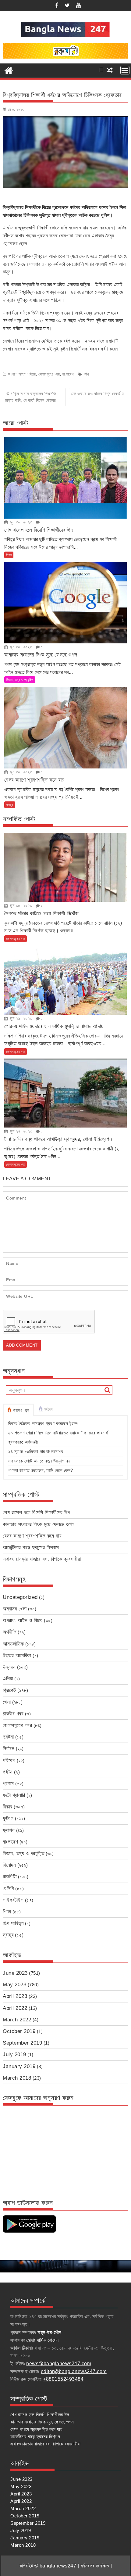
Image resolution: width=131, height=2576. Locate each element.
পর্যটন (8, 1772)
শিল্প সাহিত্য (13, 1923)
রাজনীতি (10, 1877)
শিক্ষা (9, 555)
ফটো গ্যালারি (14, 1795)
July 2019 (14, 2054)
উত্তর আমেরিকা (17, 1655)
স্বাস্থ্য (10, 805)
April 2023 (15, 1996)
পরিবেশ (9, 1760)
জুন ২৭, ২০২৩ (20, 1131)
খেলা (7, 1702)
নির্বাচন (9, 1749)
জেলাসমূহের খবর (49, 374)
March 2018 (17, 2078)
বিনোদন (9, 1865)
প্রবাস (8, 1784)
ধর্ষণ (87, 374)
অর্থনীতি (9, 1632)
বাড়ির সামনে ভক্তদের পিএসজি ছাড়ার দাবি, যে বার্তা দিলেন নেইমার (30, 397)
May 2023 (14, 1985)
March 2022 (17, 2020)
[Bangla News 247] (9, 70)
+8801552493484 (63, 2379)
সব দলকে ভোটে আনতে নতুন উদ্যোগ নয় (39, 1461)
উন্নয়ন (9, 1667)
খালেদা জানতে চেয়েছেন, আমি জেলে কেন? (41, 1470)
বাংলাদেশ (68, 374)
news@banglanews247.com (59, 2364)
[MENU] (125, 70)
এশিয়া (8, 1679)
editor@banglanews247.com (74, 2371)
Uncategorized (20, 1597)
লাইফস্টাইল (13, 1900)
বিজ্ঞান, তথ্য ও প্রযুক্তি (20, 680)
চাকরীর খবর (13, 1714)
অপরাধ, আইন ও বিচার (22, 374)
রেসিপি (8, 1889)
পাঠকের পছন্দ (21, 1410)
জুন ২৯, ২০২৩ (20, 1018)
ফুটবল (8, 1818)
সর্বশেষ (48, 1409)
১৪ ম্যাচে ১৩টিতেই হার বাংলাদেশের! (36, 1451)
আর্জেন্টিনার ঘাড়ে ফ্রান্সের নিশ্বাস (31, 1547)
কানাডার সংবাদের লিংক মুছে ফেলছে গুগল (39, 1524)
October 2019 (19, 2031)
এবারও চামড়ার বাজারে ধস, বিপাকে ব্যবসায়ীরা (42, 1559)
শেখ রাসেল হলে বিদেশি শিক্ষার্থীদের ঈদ (36, 1512)
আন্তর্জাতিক (13, 1644)
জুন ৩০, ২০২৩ (20, 522)
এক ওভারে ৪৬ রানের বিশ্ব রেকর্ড (96, 394)
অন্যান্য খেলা (15, 1609)
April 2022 (15, 2008)
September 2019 (22, 2043)
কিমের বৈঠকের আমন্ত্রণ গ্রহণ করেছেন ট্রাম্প (43, 1423)
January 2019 (19, 2066)
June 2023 (15, 1973)
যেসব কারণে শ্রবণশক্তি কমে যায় (32, 1536)
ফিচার (8, 1807)
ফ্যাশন (9, 1830)
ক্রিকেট (9, 1690)
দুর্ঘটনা (8, 1737)
